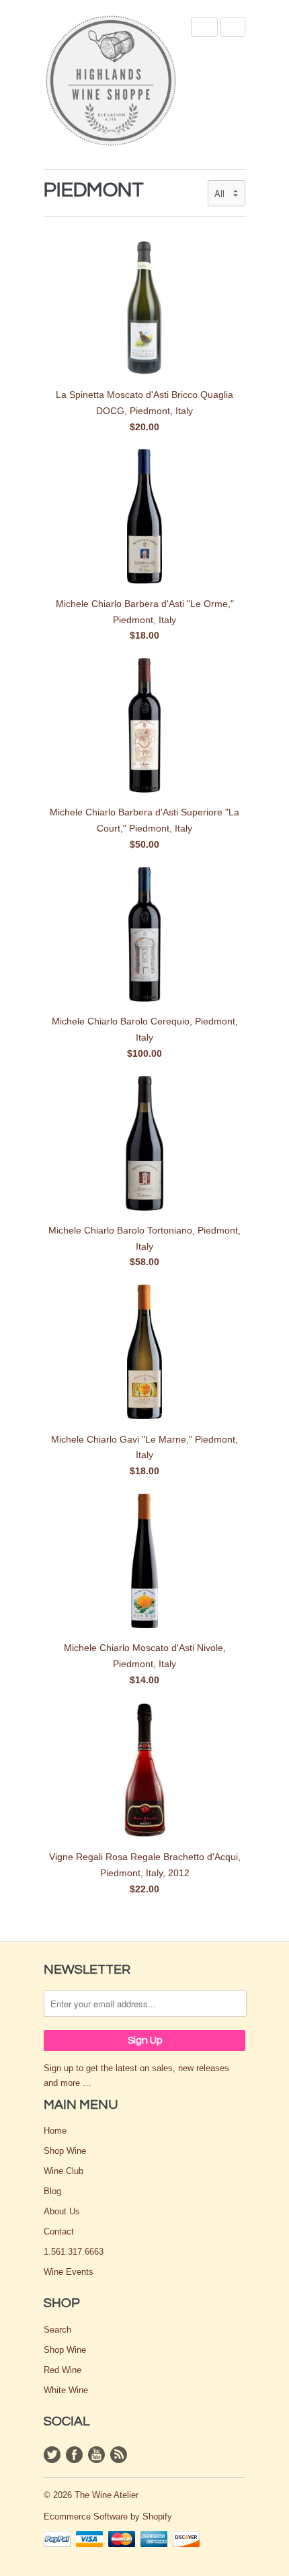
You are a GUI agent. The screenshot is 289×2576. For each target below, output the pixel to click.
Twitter (52, 2455)
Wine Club (64, 2171)
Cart (233, 27)
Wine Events (69, 2272)
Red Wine (63, 2370)
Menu (204, 27)
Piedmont (94, 190)
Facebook (74, 2455)
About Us (62, 2211)
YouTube (96, 2455)
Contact (59, 2231)
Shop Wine (65, 2151)
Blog (52, 2191)
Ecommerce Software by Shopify (108, 2517)
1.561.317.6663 (74, 2252)
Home (55, 2131)
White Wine (66, 2390)
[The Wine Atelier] (111, 82)
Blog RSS (119, 2455)
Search (57, 2330)
